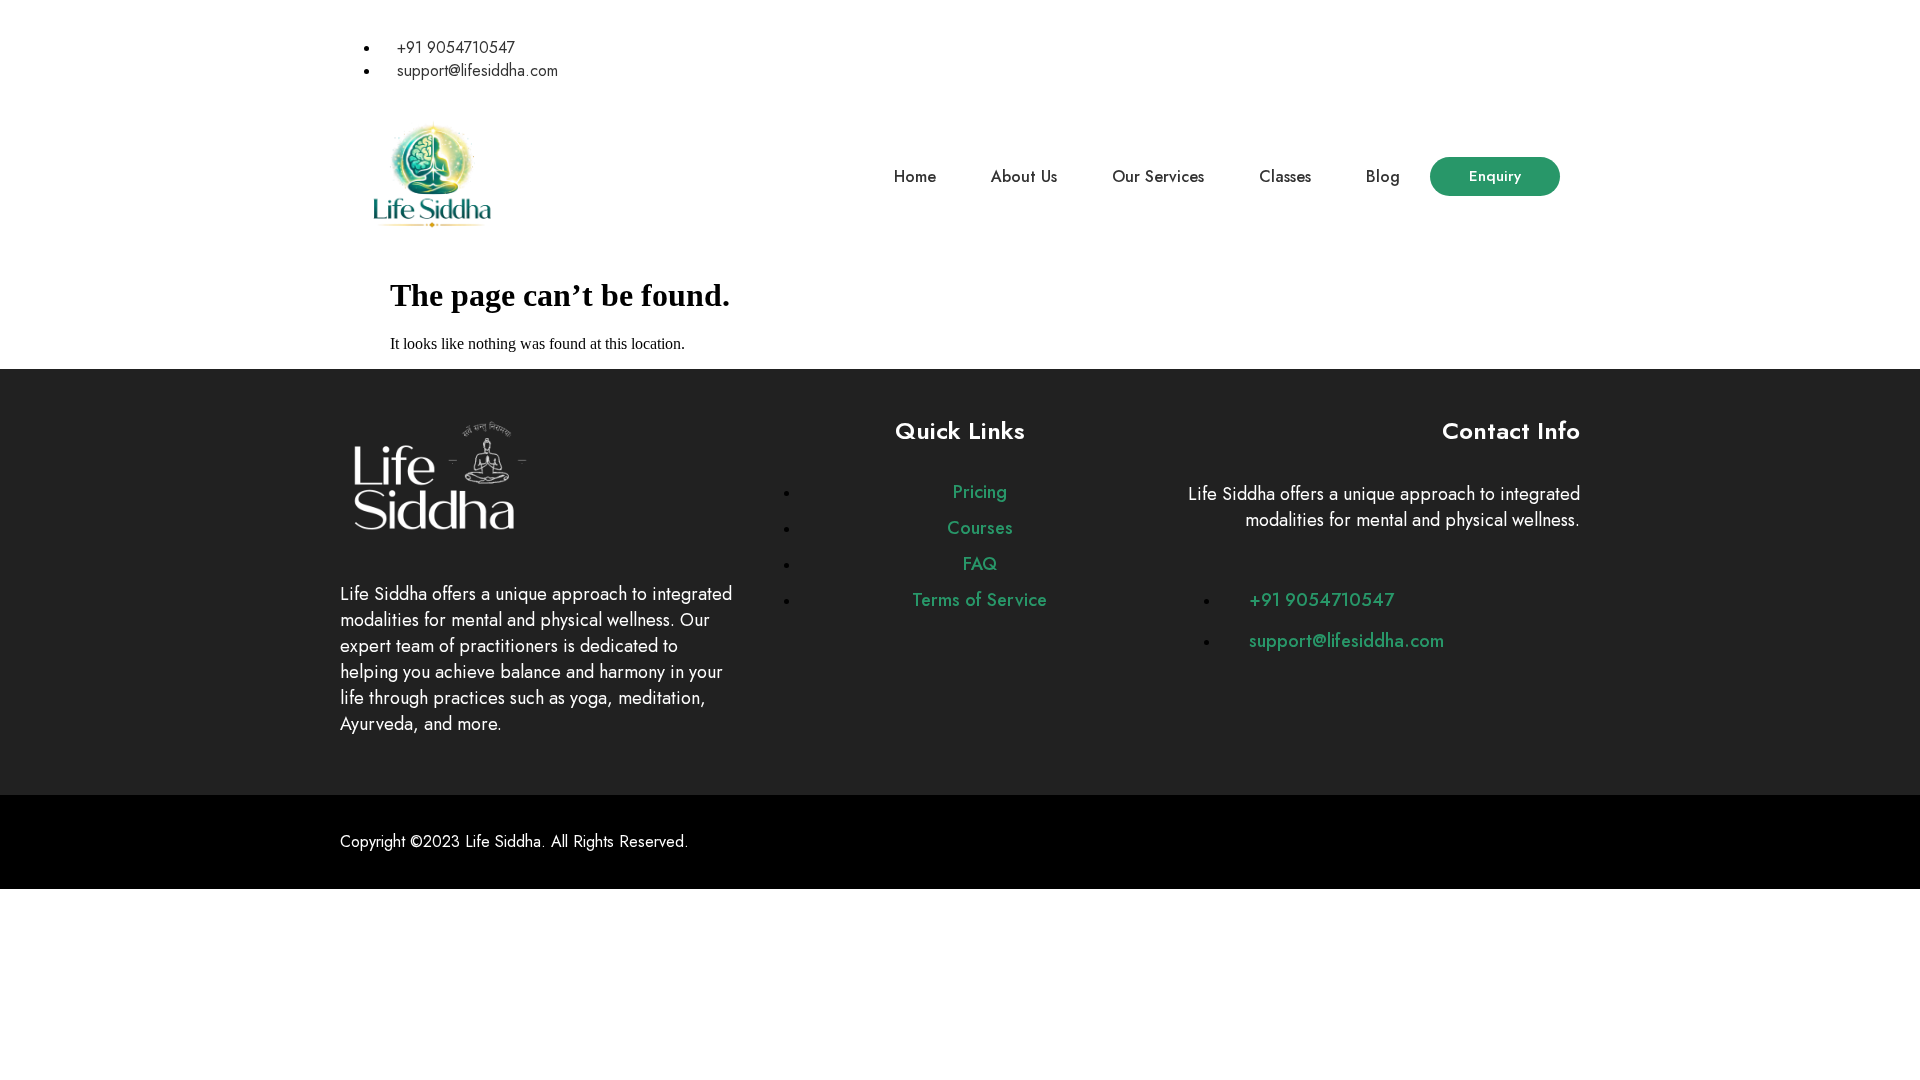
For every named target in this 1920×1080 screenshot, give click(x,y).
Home (915, 176)
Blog (1383, 176)
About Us (1024, 176)
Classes (1285, 176)
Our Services (1158, 176)
